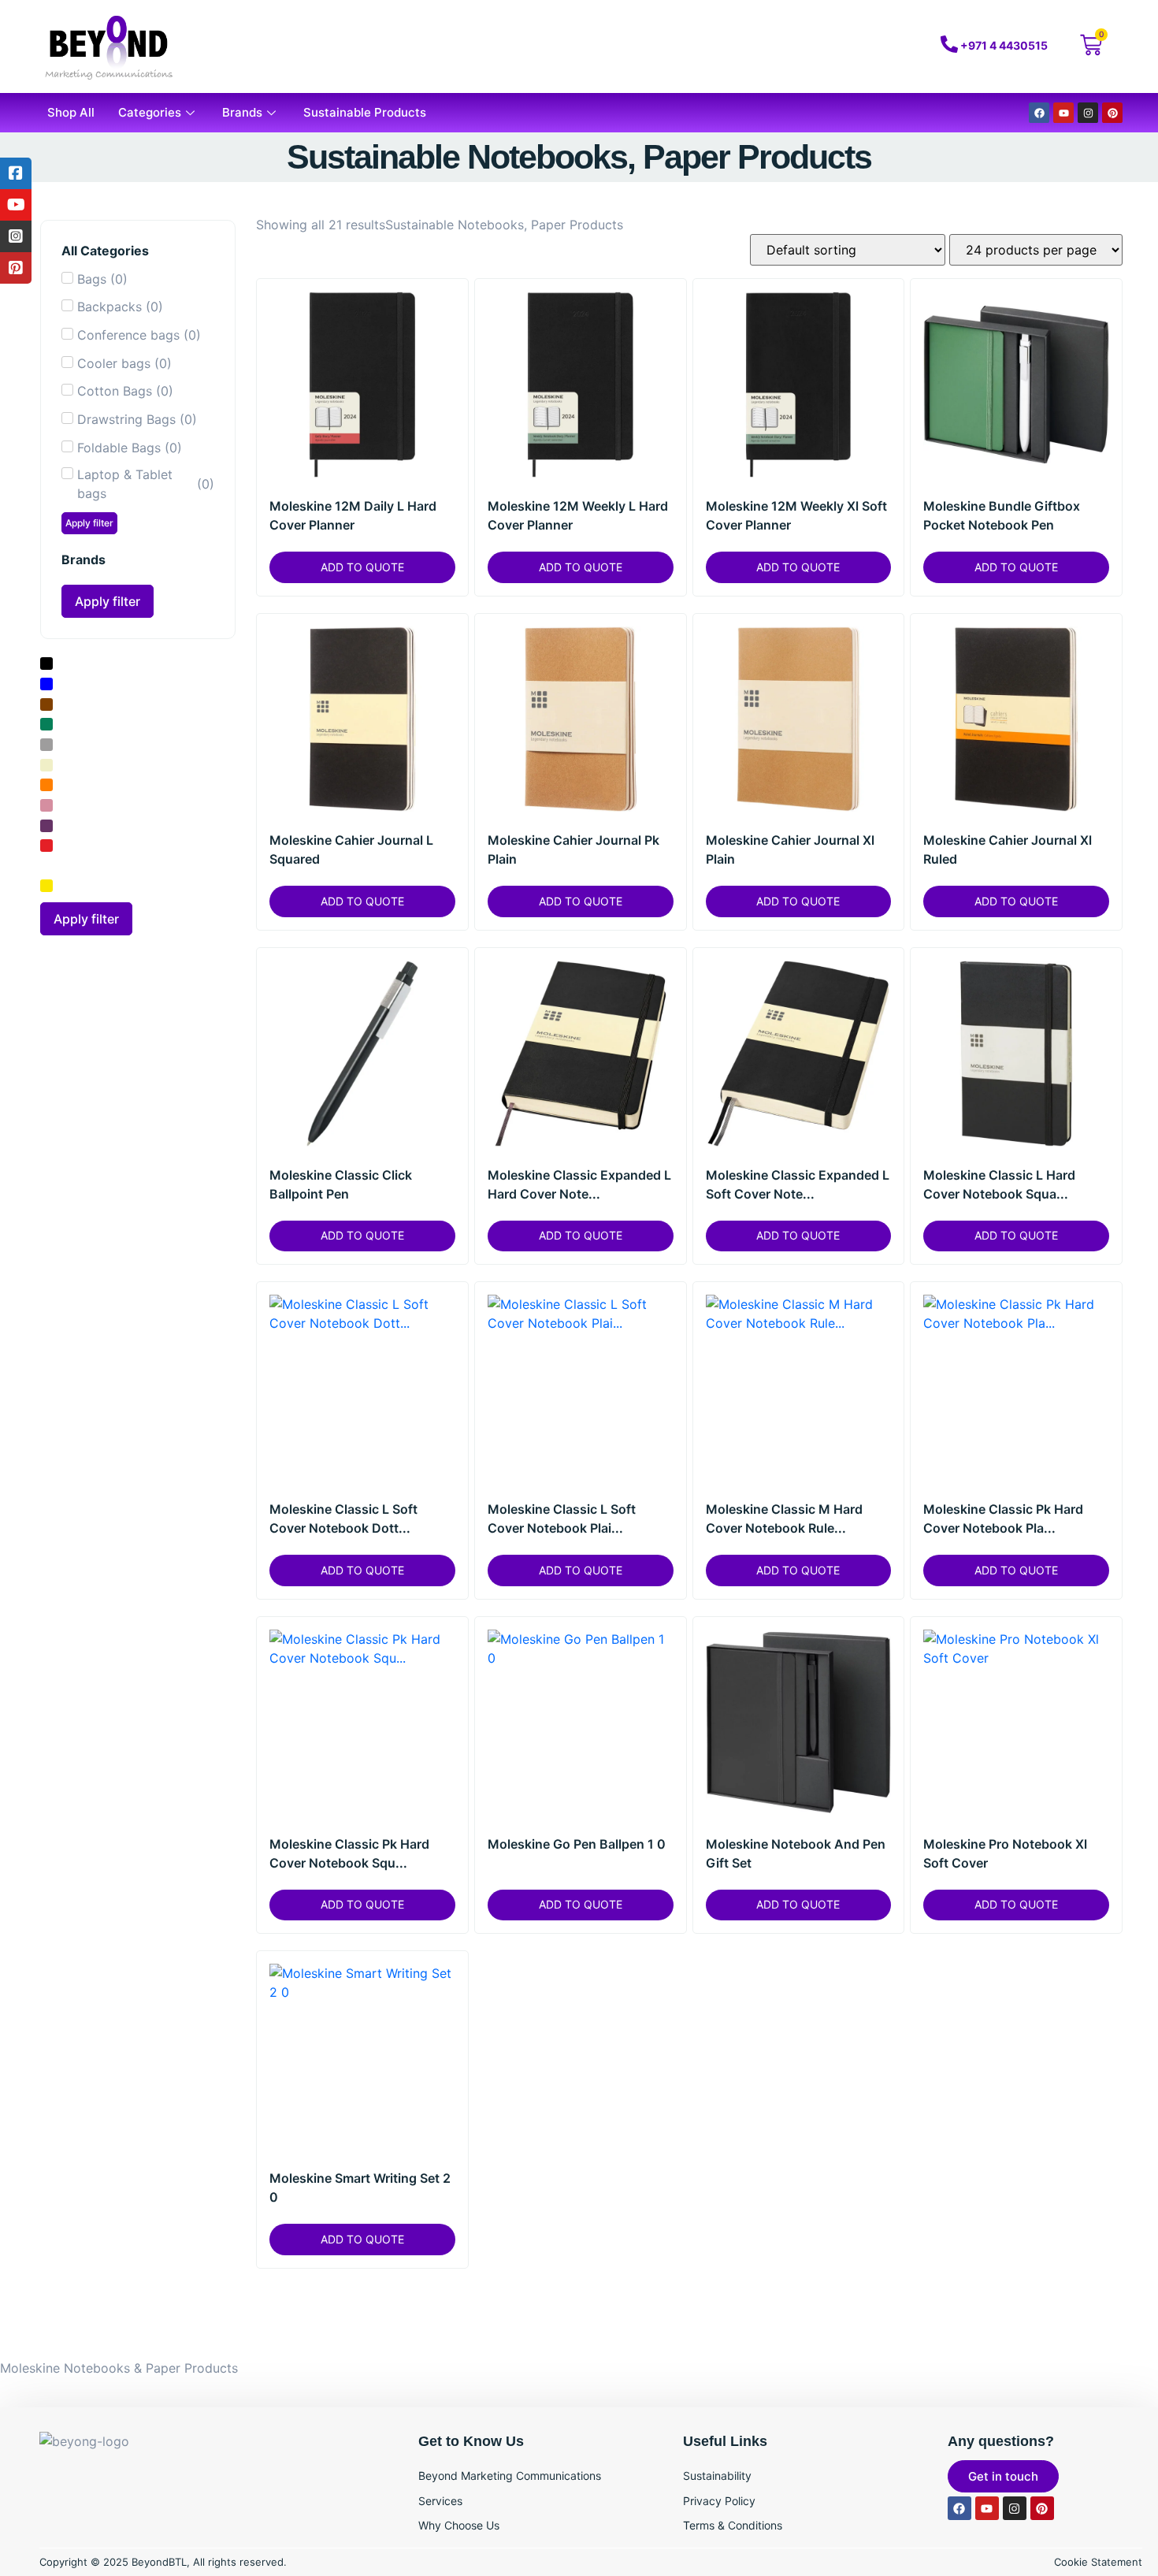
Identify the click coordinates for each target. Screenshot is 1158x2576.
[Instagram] (1088, 113)
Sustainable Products (365, 112)
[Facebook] (1039, 113)
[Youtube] (1063, 113)
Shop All (71, 112)
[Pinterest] (1112, 113)
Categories (150, 112)
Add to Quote (362, 567)
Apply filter (89, 523)
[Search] (841, 46)
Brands (242, 112)
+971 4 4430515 (1004, 45)
